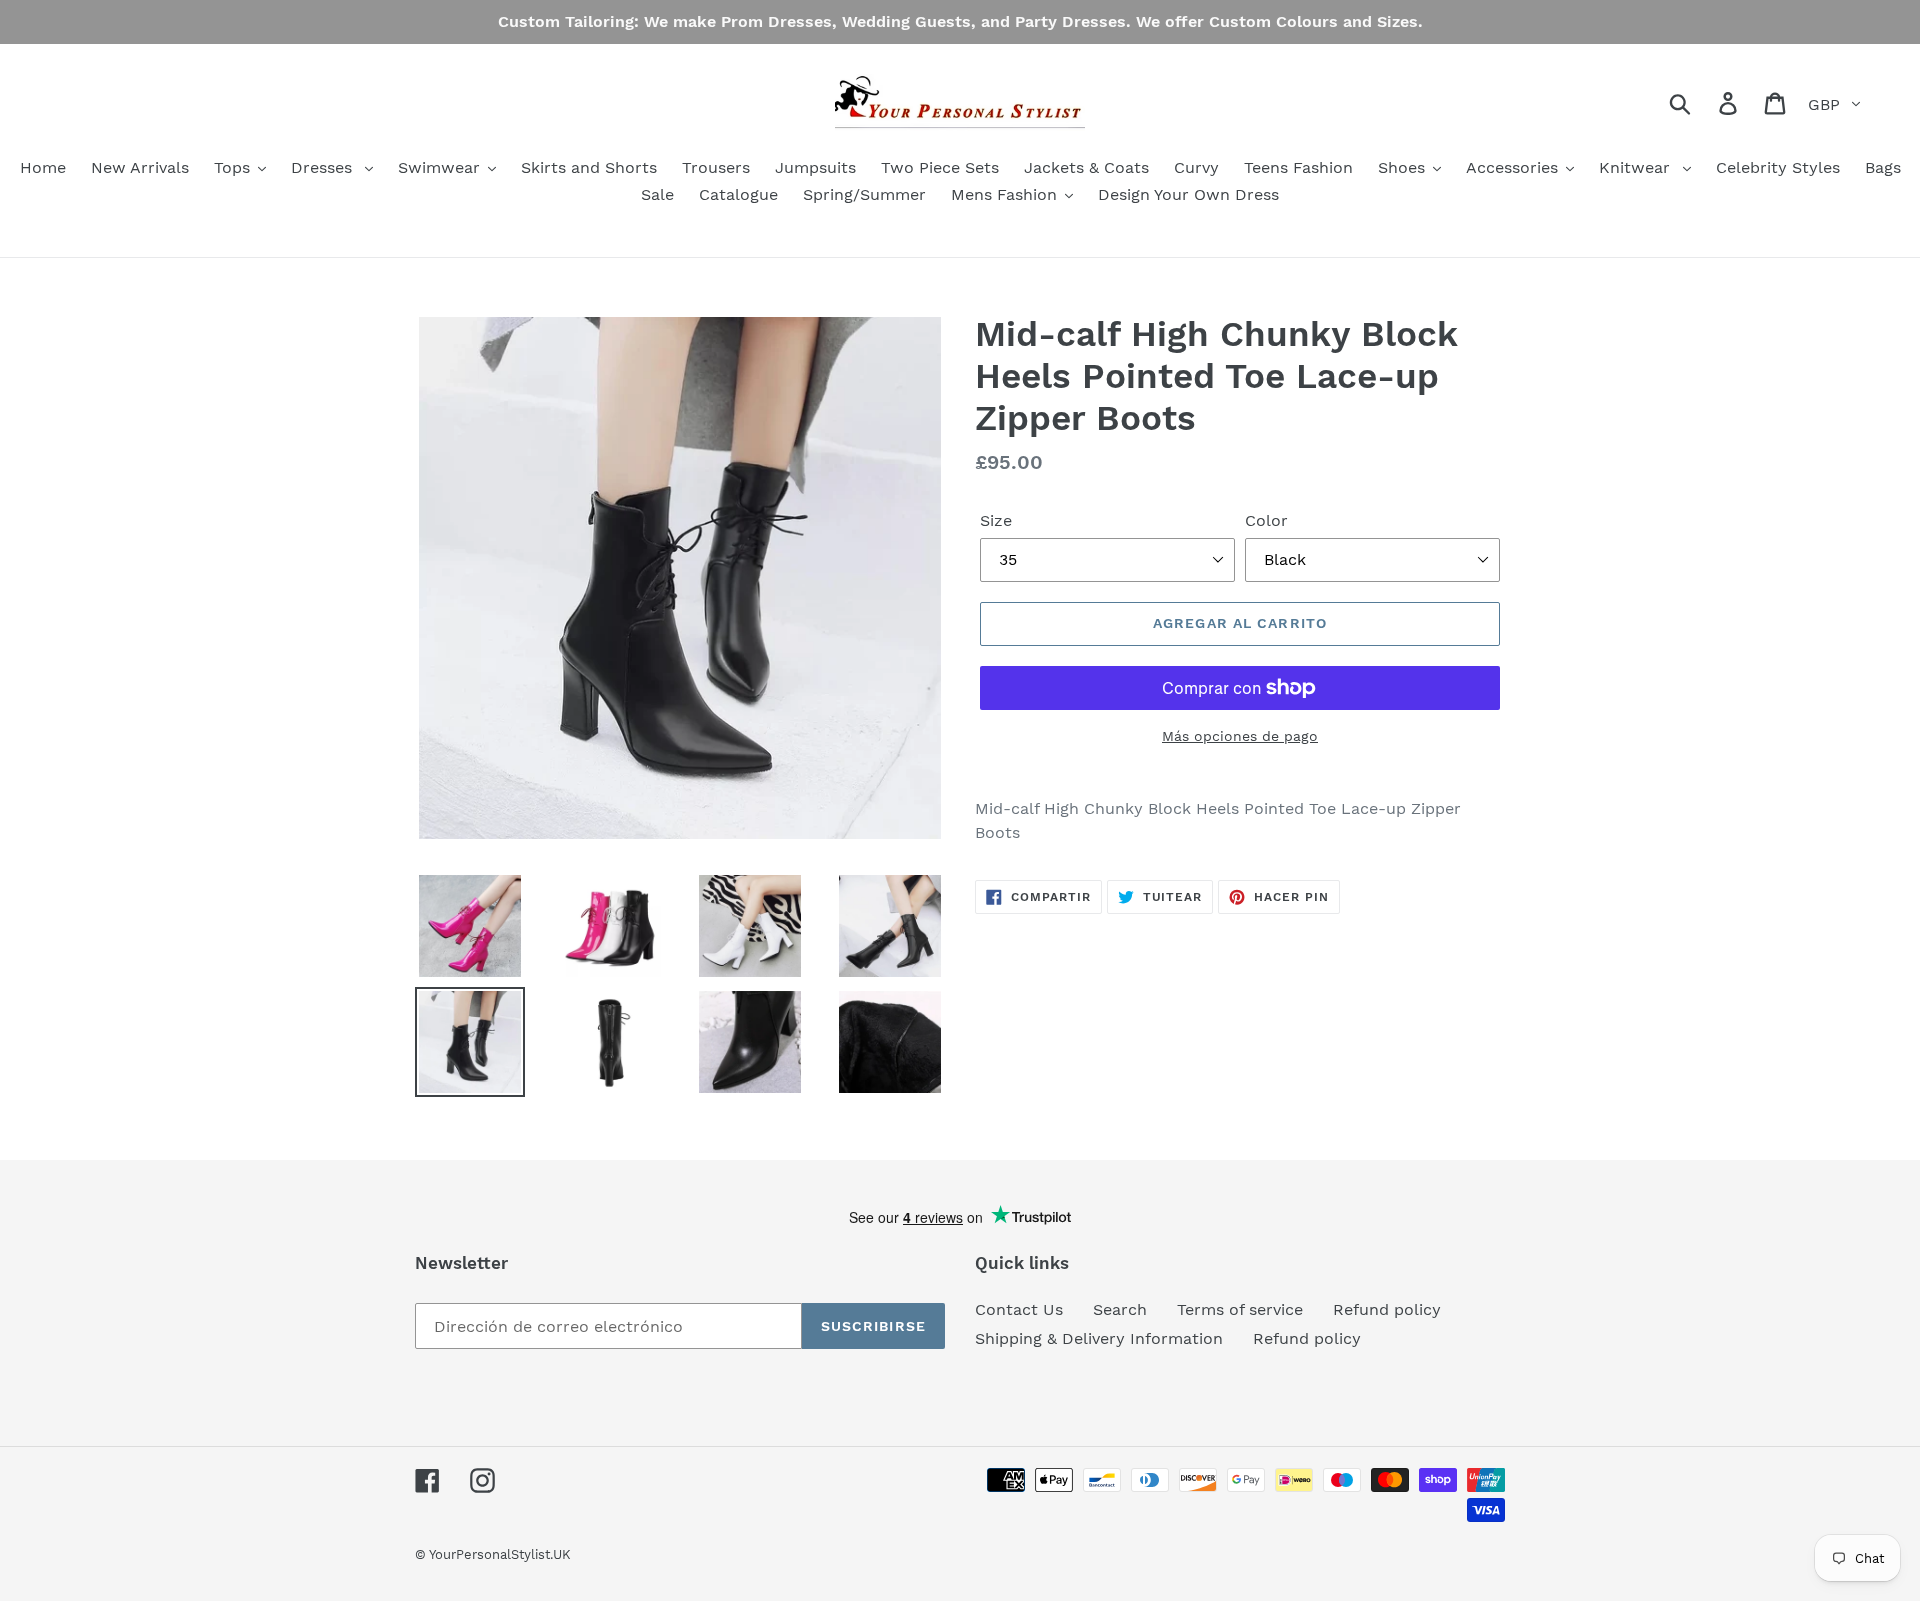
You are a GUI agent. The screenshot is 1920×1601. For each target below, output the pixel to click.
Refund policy (1387, 1309)
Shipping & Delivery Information (1099, 1338)
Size (996, 520)
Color (1266, 520)
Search (1120, 1309)
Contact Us (1019, 1309)
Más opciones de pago (1240, 736)
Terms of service (1240, 1309)
